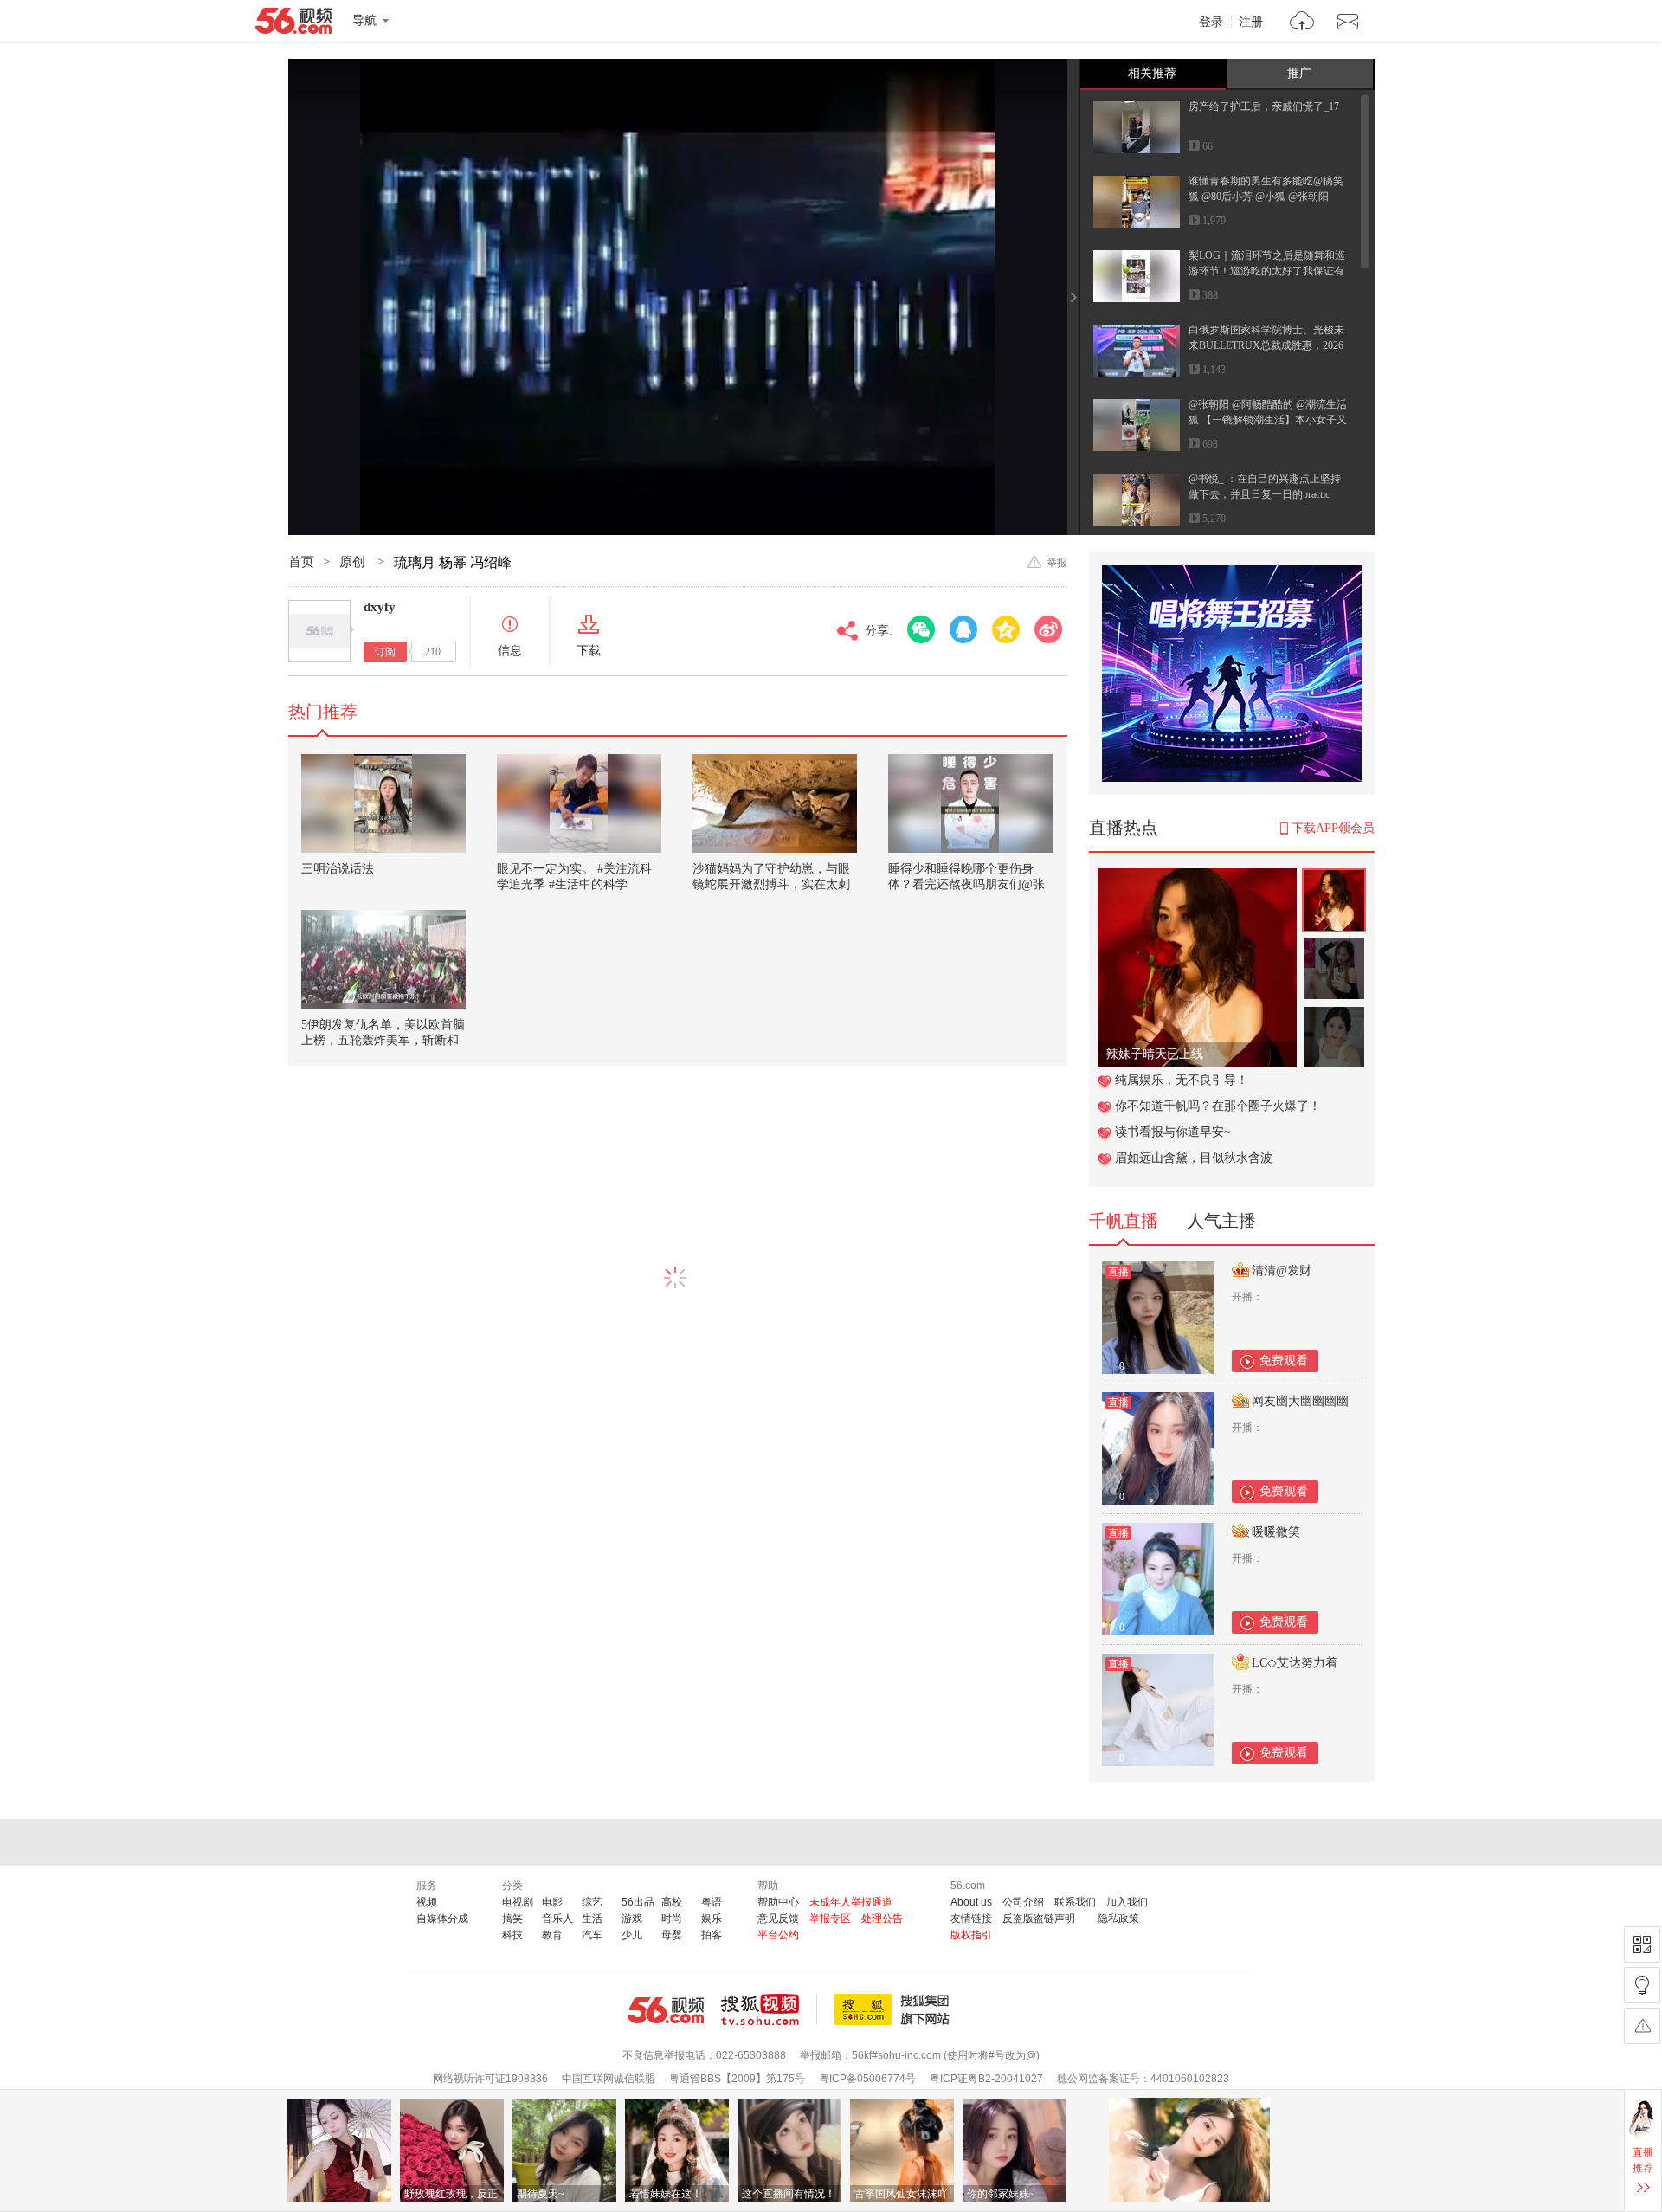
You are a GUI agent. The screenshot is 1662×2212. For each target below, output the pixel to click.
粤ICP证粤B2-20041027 (986, 2079)
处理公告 (882, 1919)
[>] (1302, 23)
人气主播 (1221, 1221)
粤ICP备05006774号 (867, 2079)
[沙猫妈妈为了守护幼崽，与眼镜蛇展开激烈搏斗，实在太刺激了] (775, 803)
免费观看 (1284, 1361)
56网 (666, 2010)
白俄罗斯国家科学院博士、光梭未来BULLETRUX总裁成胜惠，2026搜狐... (1266, 345)
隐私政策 (1118, 1919)
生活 (592, 1919)
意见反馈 (778, 1919)
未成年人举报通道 (851, 1902)
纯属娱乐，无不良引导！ (1182, 1080)
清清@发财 (1282, 1270)
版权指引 (971, 1935)
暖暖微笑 (1276, 1532)
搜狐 (895, 2009)
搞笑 (512, 1919)
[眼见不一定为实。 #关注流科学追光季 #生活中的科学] (579, 803)
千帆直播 (1124, 1221)
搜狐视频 (769, 2009)
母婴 (672, 1935)
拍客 (712, 1935)
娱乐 (712, 1919)
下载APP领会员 (1333, 828)
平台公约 (778, 1935)
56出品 (638, 1902)
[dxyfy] (319, 631)
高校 (672, 1902)
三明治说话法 (338, 869)
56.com (293, 24)
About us (971, 1902)
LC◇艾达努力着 (1295, 1663)
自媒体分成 (442, 1919)
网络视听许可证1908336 (490, 2079)
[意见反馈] (1642, 2026)
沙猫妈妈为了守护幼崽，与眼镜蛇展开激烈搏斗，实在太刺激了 (771, 884)
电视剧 (518, 1902)
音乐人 (557, 1919)
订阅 (385, 652)
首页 (301, 562)
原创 (354, 562)
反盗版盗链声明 (1039, 1919)
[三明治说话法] (383, 803)
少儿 (632, 1935)
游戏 (632, 1919)
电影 (552, 1902)
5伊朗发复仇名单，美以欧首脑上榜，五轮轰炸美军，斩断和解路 (383, 1040)
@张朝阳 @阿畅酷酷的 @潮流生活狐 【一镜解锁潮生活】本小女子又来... (1268, 420)
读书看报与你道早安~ (1173, 1132)
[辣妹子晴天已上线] (1197, 877)
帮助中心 (778, 1902)
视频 (427, 1902)
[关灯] (1642, 1985)
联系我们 (1075, 1902)
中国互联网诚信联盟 (609, 2079)
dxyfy (380, 607)
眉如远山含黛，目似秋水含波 (1194, 1158)
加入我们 (1127, 1902)
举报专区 (830, 1919)
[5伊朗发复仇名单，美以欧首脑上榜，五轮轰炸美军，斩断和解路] (383, 959)
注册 (1251, 23)
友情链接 (971, 1919)
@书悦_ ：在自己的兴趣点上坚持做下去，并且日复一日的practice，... (1265, 494)
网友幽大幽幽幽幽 (1300, 1401)
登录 (1211, 23)
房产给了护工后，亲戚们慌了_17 (1264, 106)
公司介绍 (1023, 1902)
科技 (512, 1935)
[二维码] (1642, 1944)
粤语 (712, 1902)
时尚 (672, 1919)
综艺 (592, 1902)
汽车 (592, 1935)
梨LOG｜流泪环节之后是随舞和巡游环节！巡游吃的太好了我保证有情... (1267, 271)
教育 (552, 1935)
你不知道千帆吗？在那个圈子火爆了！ (1218, 1106)
